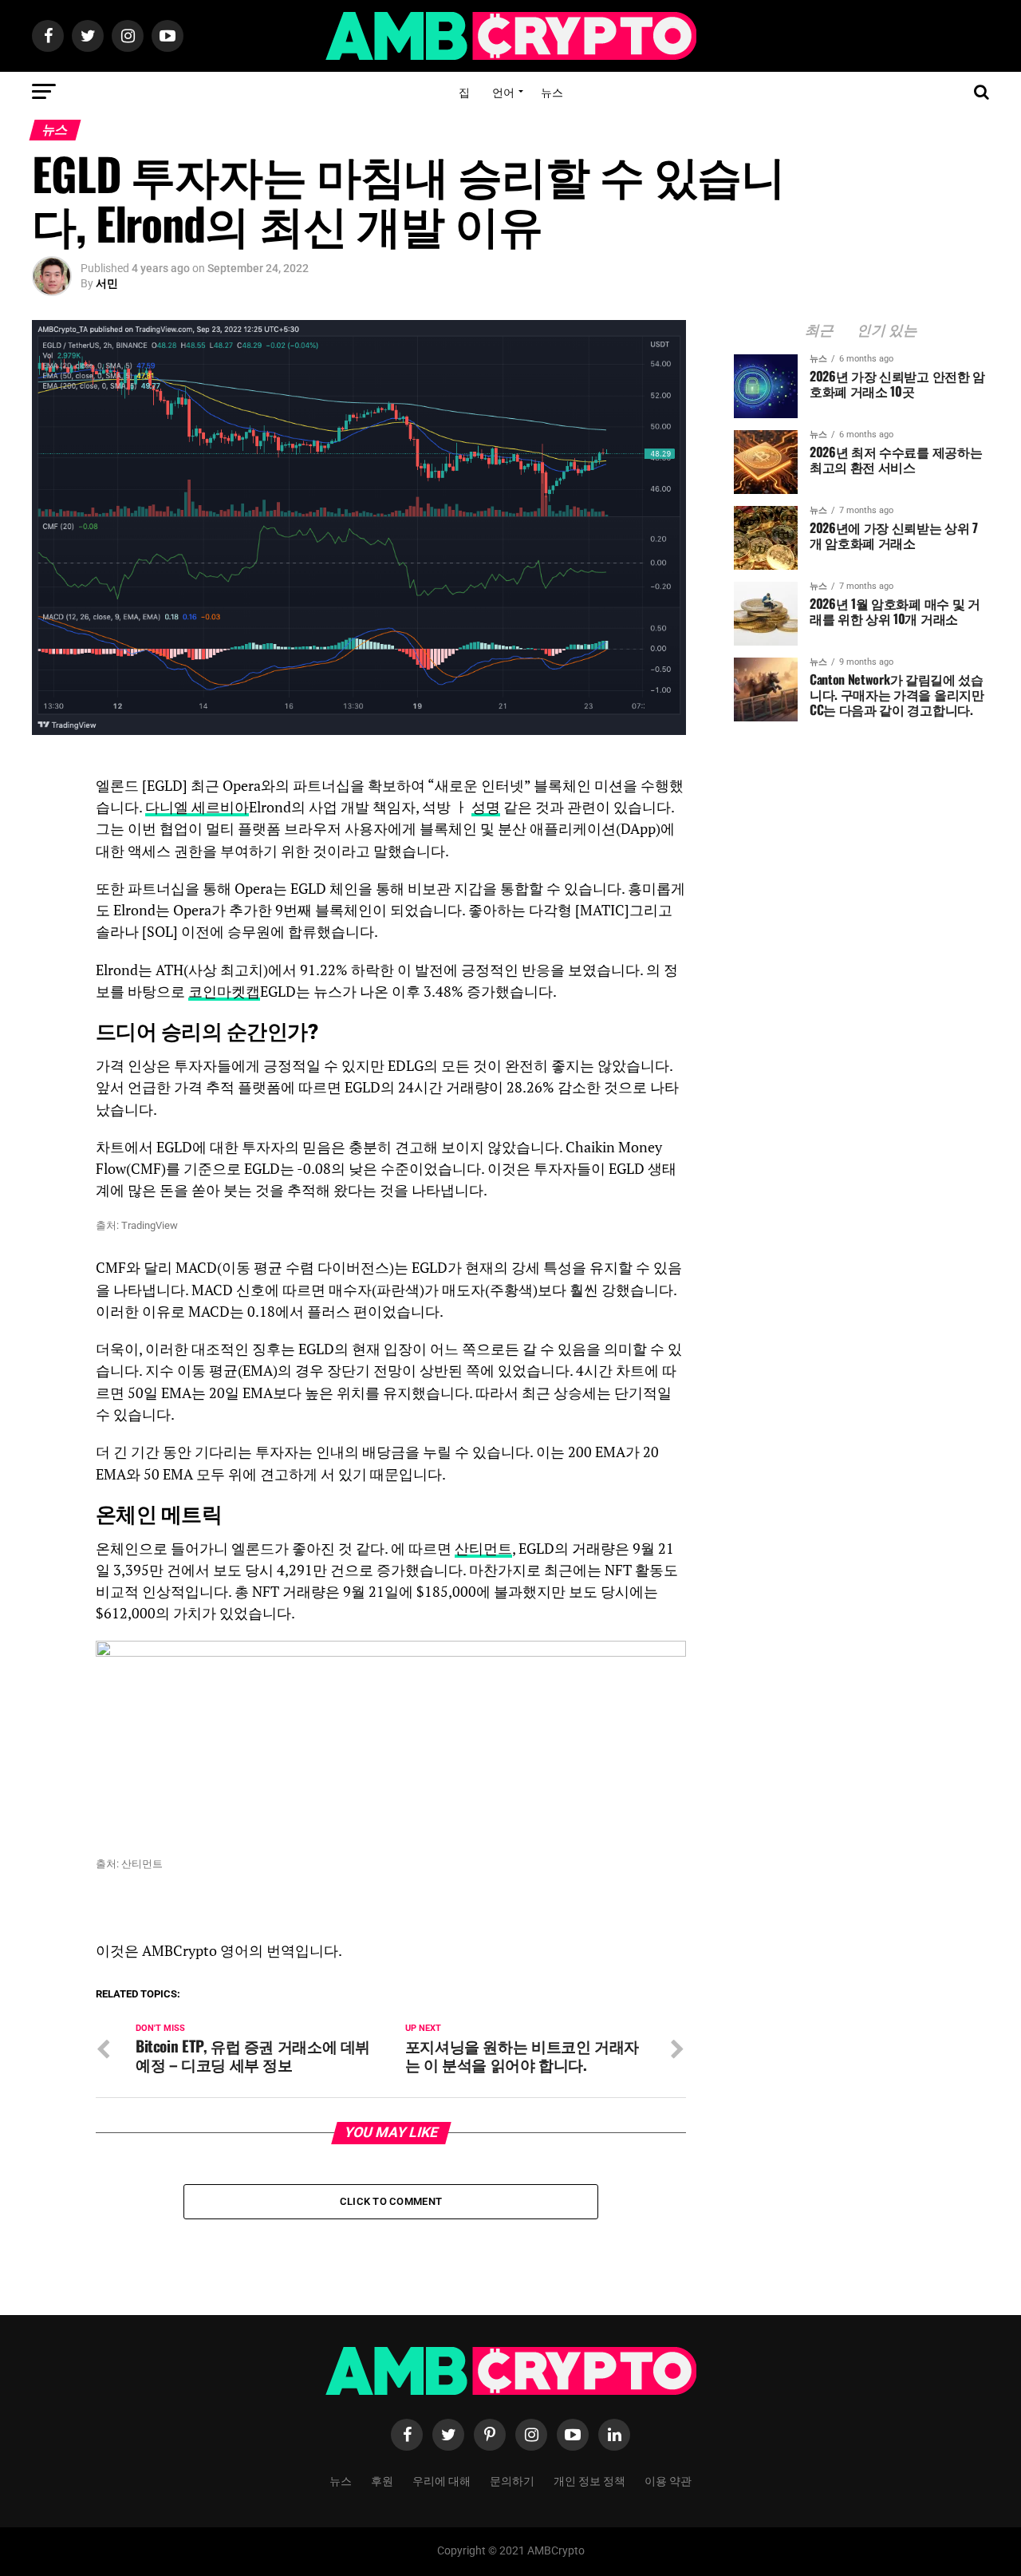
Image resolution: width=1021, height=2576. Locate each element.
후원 (382, 2480)
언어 (503, 91)
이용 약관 (668, 2480)
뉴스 (552, 91)
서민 (107, 283)
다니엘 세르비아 (197, 807)
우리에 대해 (442, 2480)
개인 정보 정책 (589, 2480)
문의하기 (512, 2480)
